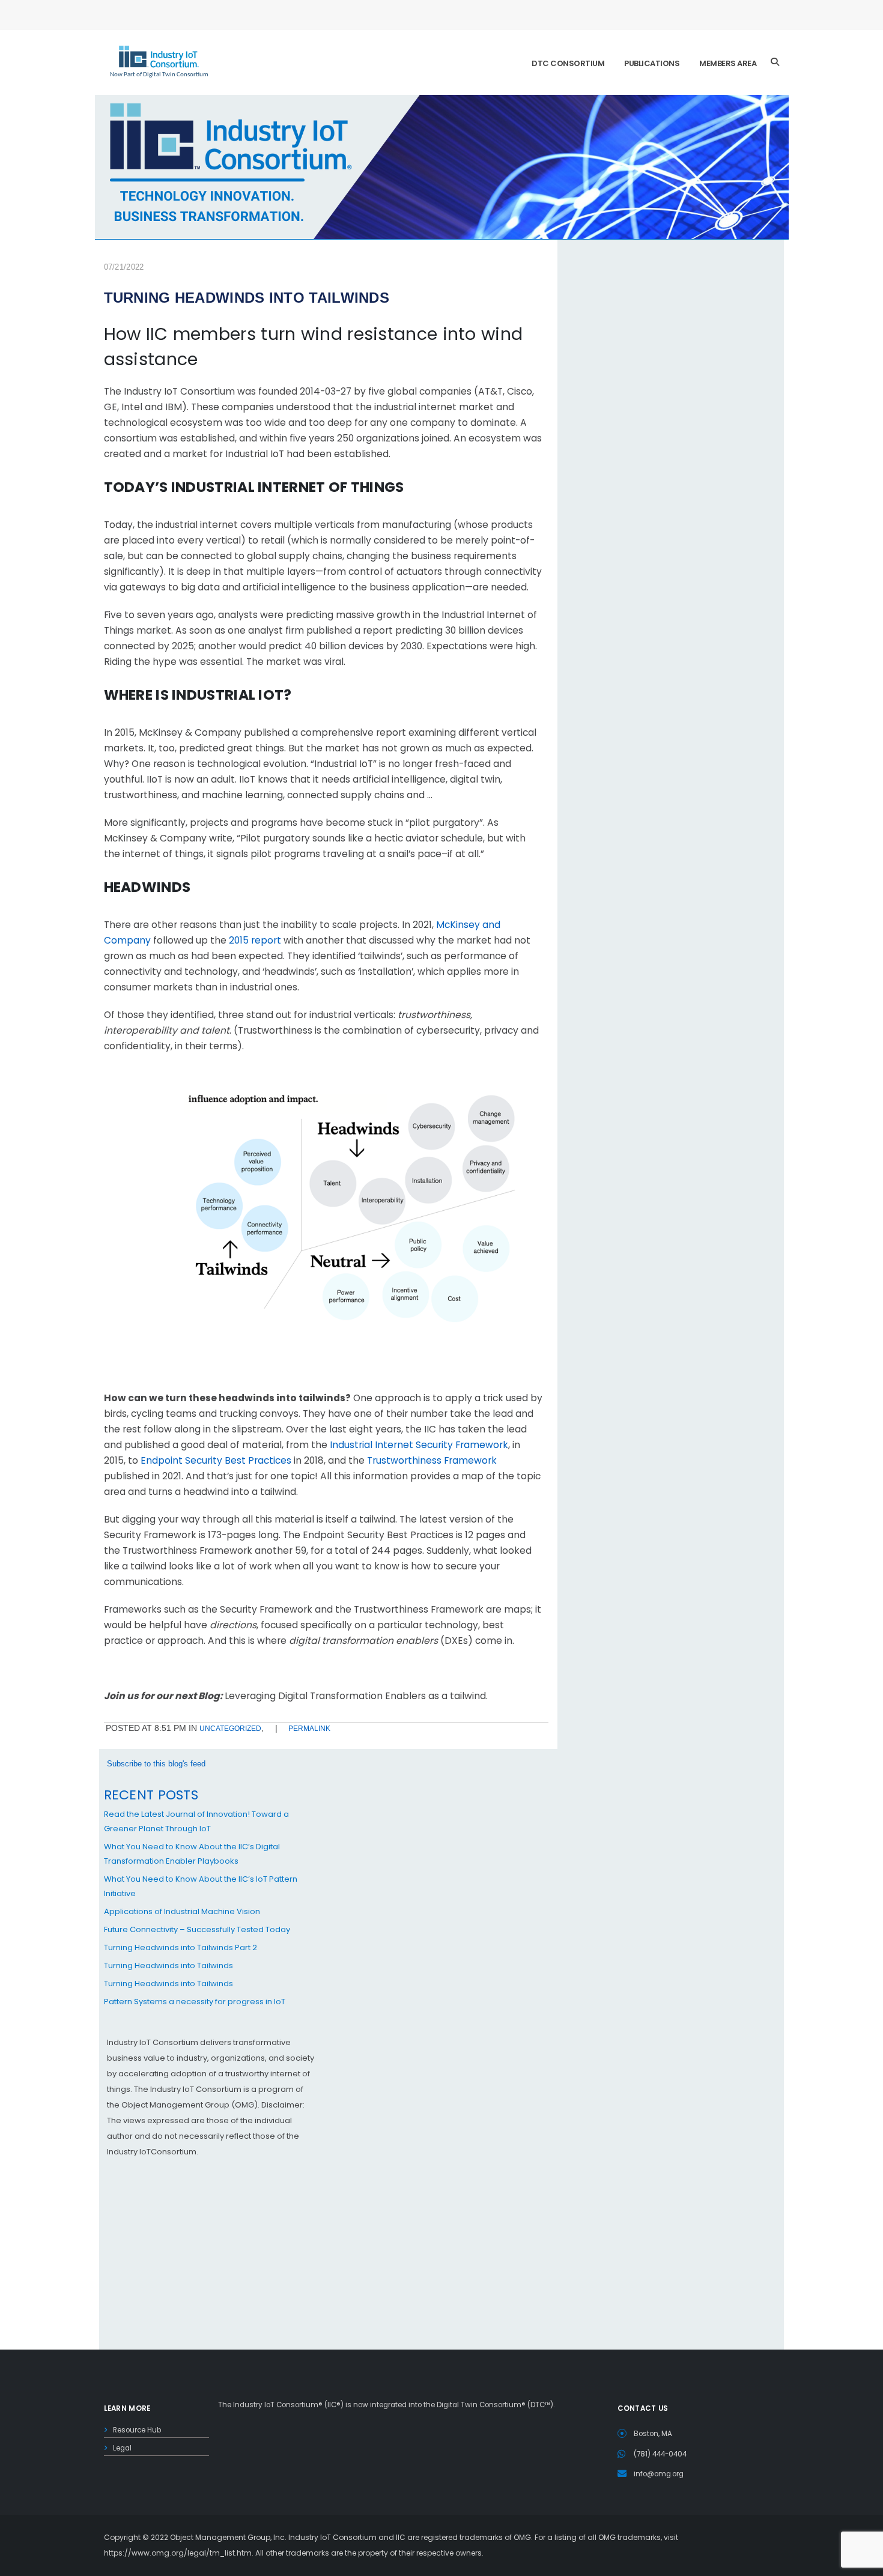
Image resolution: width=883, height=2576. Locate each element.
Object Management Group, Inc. (228, 2537)
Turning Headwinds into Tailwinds (168, 1965)
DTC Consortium (568, 63)
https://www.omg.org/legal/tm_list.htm (178, 2553)
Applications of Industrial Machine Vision (182, 1911)
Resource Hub (137, 2430)
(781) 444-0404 (660, 2454)
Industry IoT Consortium (441, 1288)
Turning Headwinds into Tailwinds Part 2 (181, 1947)
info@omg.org (659, 2474)
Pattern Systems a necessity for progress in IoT (195, 2002)
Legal (122, 2448)
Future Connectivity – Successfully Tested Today (197, 1929)
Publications (652, 63)
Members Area (728, 63)
